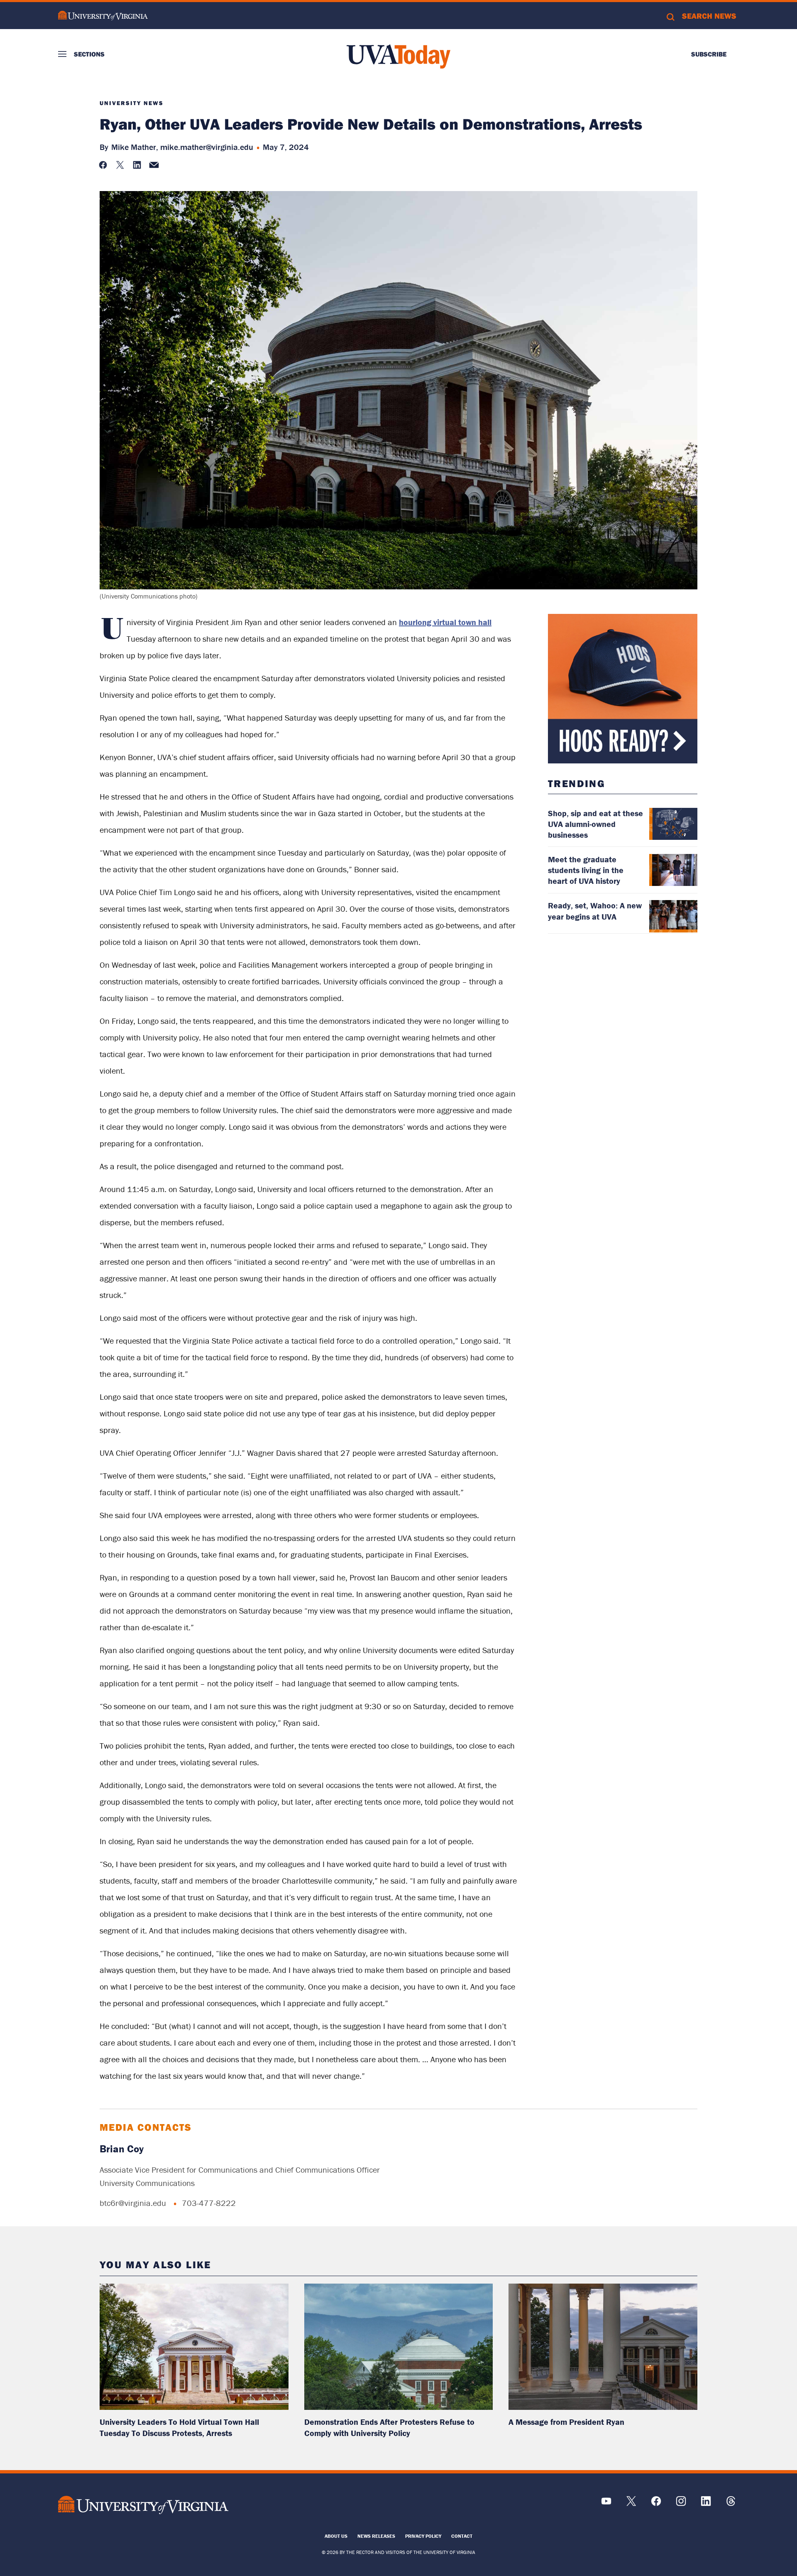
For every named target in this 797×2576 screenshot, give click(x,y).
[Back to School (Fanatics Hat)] (623, 689)
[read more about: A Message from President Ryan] (603, 2347)
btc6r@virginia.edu (133, 2203)
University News (132, 103)
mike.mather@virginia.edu (207, 147)
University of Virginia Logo (103, 16)
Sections (89, 54)
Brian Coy (122, 2149)
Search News (709, 16)
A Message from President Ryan (566, 2422)
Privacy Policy (423, 2536)
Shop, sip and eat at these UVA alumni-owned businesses (595, 824)
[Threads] (731, 2504)
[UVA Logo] (143, 2505)
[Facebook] (656, 2504)
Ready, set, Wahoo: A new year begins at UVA (595, 911)
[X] (631, 2504)
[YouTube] (606, 2504)
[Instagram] (681, 2504)
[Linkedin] (706, 2504)
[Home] (398, 56)
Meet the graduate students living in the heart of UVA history (586, 870)
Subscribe (709, 54)
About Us (336, 2536)
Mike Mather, (135, 147)
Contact (462, 2536)
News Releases (376, 2536)
